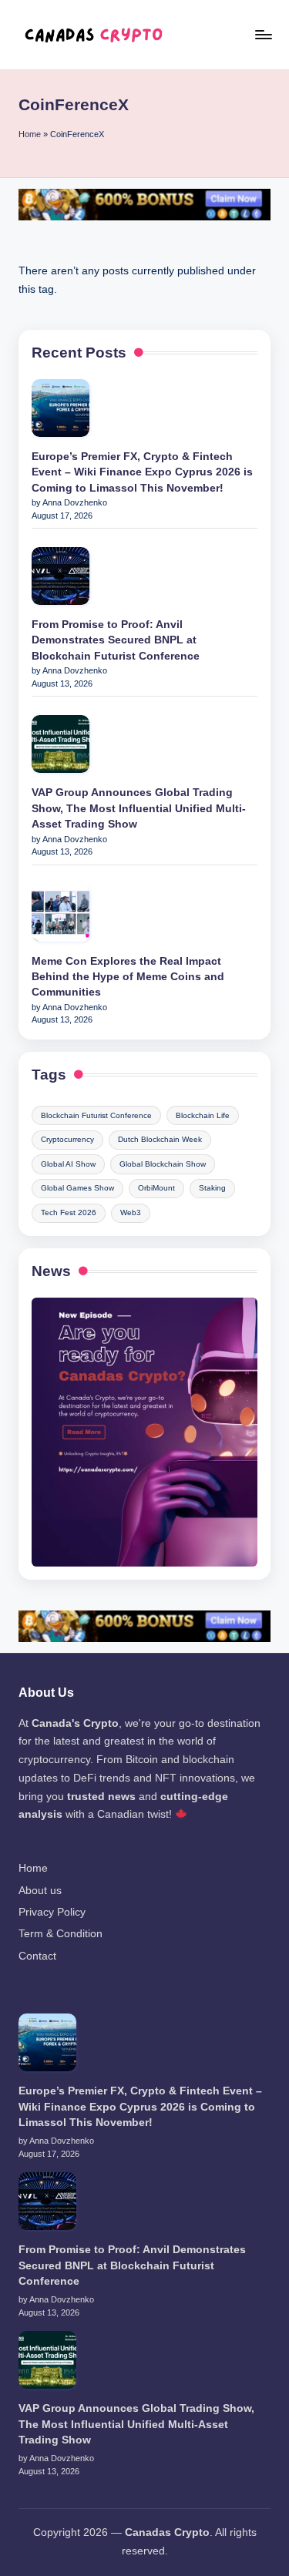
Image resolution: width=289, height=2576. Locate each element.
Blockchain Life (203, 1115)
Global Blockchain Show (163, 1164)
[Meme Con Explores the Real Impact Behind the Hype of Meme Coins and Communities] (60, 913)
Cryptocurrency (67, 1139)
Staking (212, 1188)
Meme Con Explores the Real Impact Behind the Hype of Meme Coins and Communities (128, 977)
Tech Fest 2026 (69, 1212)
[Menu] (263, 34)
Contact (37, 1956)
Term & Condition (60, 1934)
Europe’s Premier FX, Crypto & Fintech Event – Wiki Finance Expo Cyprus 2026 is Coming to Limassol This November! (142, 472)
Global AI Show (68, 1164)
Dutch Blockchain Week (160, 1139)
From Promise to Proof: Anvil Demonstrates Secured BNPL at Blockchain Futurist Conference (116, 640)
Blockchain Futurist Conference (96, 1115)
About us (40, 1891)
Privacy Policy (52, 1912)
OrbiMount (156, 1188)
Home (30, 134)
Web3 (131, 1212)
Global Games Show (77, 1188)
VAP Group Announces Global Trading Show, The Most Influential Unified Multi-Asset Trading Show (139, 808)
